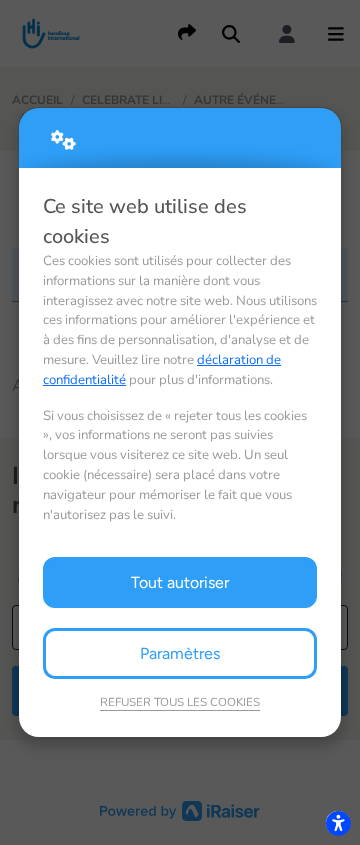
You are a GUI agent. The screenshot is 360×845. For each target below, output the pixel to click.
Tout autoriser (180, 582)
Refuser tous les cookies (180, 702)
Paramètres (180, 653)
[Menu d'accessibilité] (338, 823)
